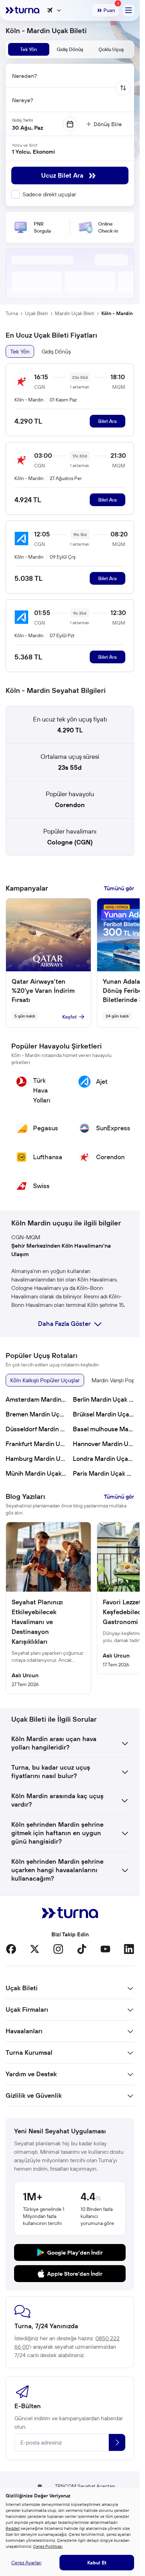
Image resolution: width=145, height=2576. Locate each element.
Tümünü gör (119, 888)
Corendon (70, 805)
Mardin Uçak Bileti (75, 313)
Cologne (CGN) (70, 842)
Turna (12, 313)
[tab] (29, 49)
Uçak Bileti (36, 313)
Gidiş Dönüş (56, 351)
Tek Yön (20, 351)
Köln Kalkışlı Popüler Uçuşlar (45, 1380)
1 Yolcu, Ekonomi (33, 152)
